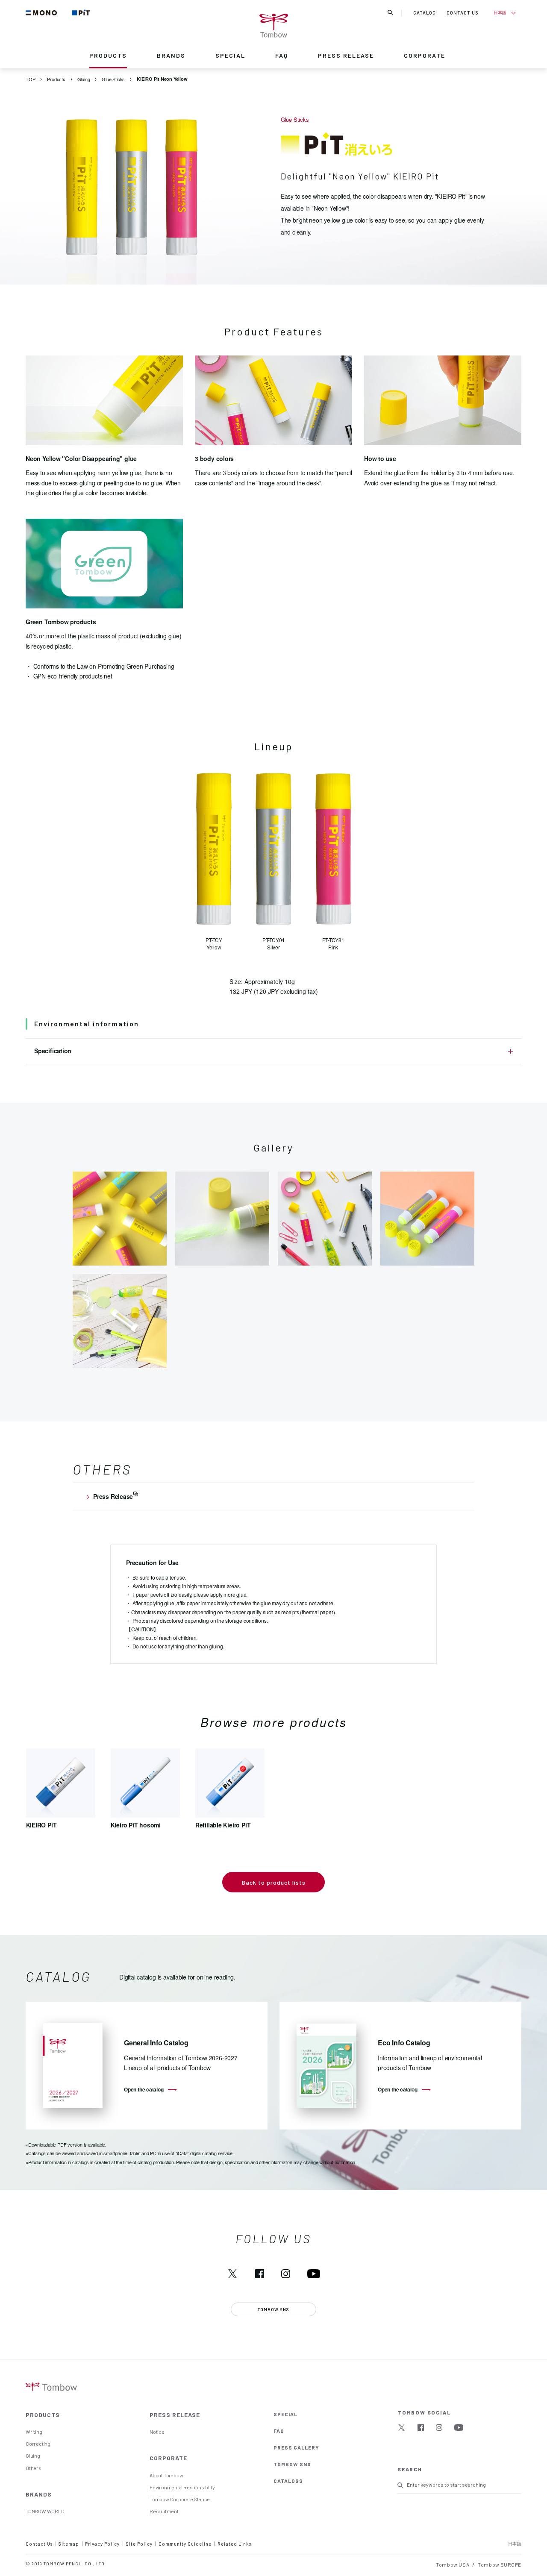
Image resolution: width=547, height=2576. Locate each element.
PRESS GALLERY (296, 2447)
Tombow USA (453, 2564)
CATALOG (425, 13)
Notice (157, 2432)
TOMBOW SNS (292, 2464)
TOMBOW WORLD (45, 2511)
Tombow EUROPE (500, 2564)
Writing (34, 2432)
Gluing (33, 2456)
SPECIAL (230, 55)
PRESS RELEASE (346, 55)
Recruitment (164, 2511)
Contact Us (39, 2544)
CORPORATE (425, 55)
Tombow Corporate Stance (180, 2499)
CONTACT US (463, 13)
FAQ (282, 55)
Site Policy (139, 2544)
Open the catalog (144, 2089)
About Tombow (166, 2475)
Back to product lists (274, 1882)
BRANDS (171, 55)
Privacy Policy (102, 2544)
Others (34, 2468)
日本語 (500, 12)
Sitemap (69, 2544)
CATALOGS (288, 2481)
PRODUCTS (108, 55)
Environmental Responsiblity (182, 2487)
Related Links (234, 2544)
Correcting (38, 2444)
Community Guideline (185, 2544)
